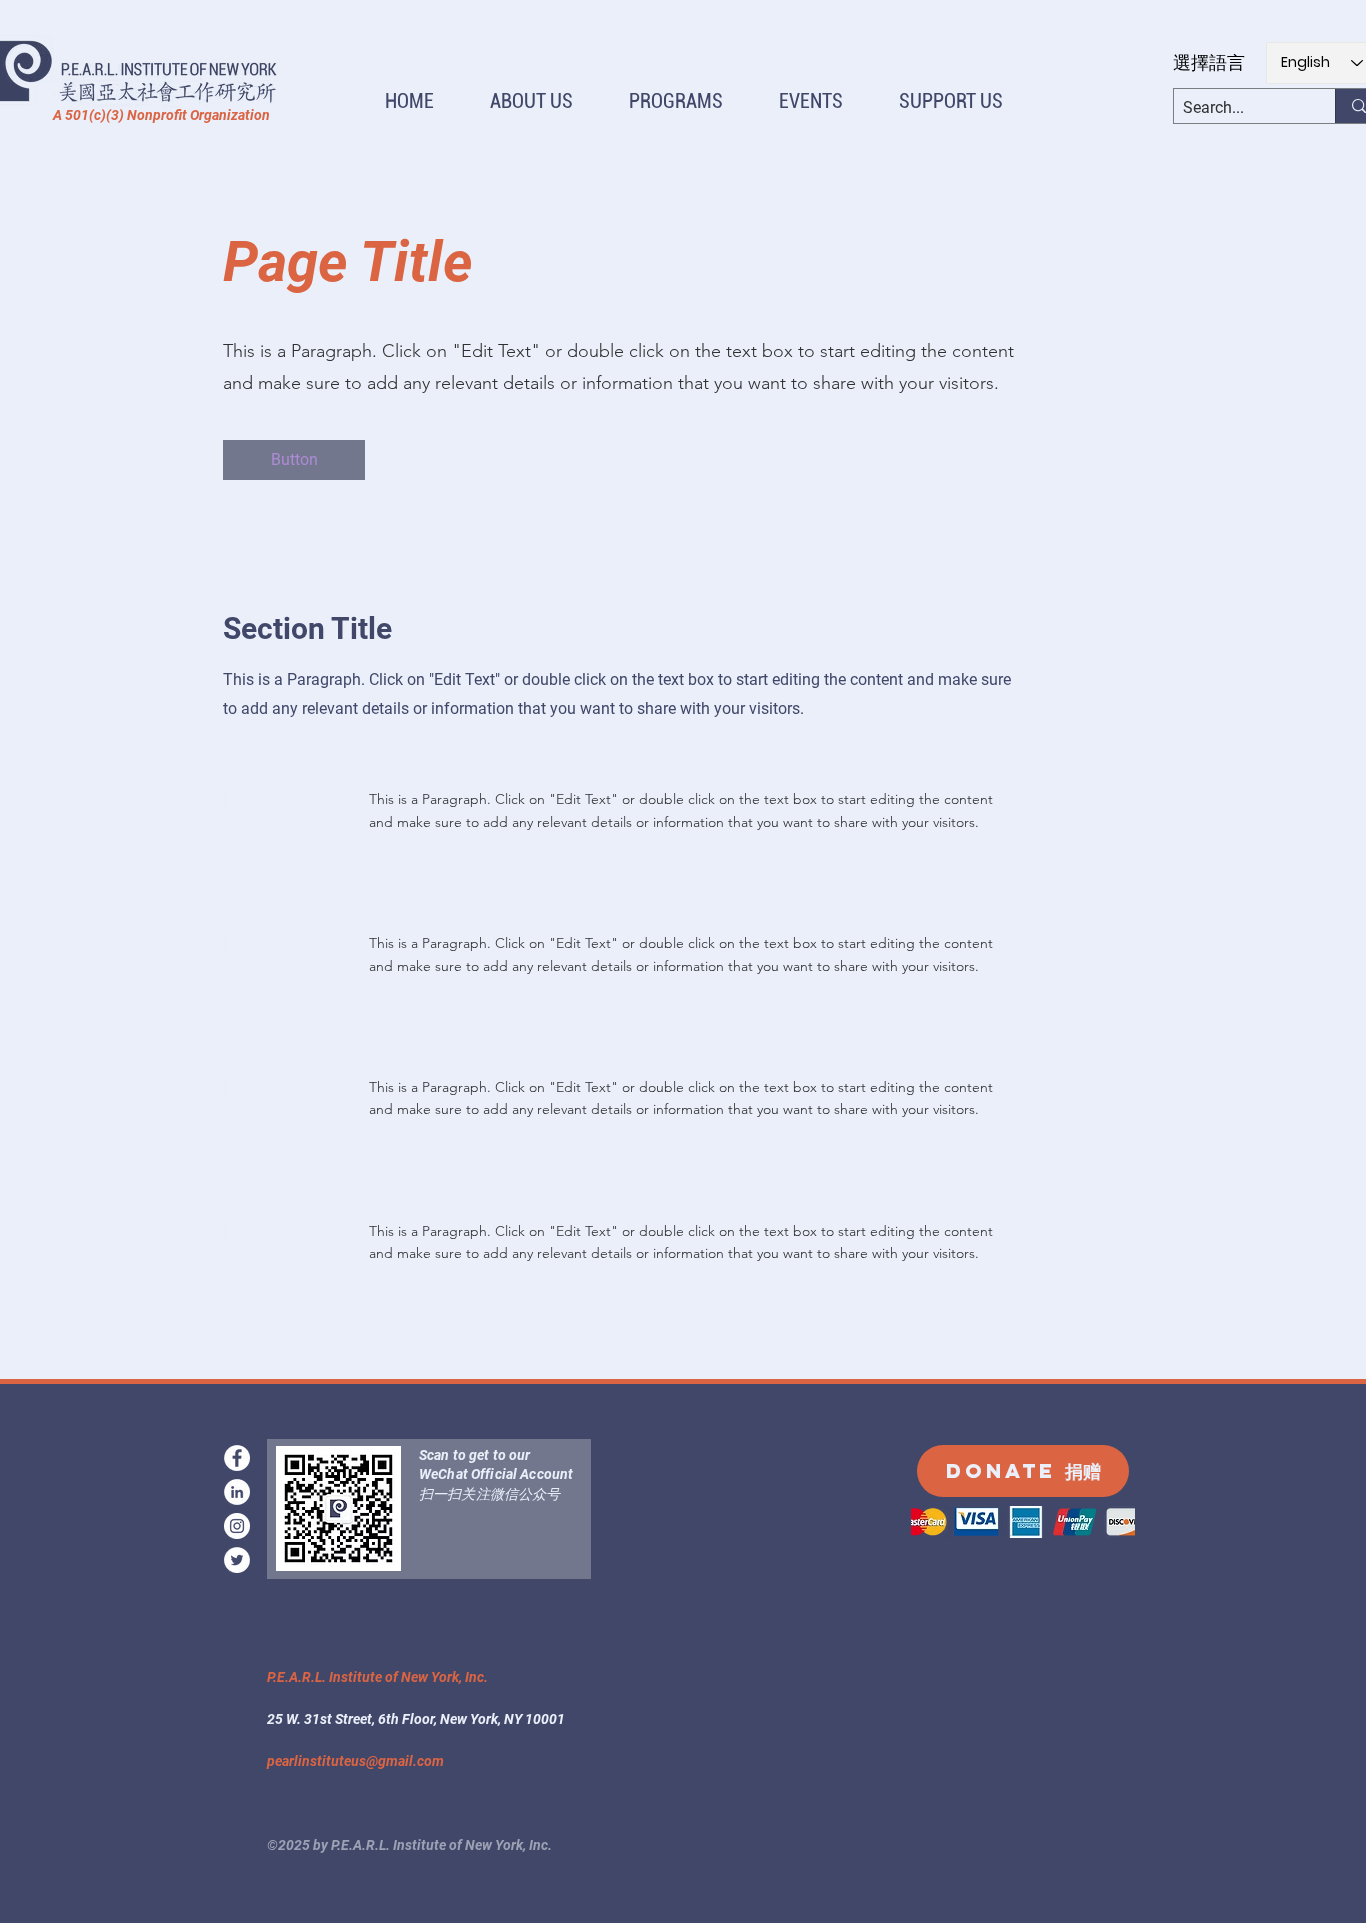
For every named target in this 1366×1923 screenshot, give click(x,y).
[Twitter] (237, 1560)
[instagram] (237, 1526)
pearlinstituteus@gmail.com (355, 1761)
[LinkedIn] (237, 1492)
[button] (531, 101)
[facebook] (237, 1458)
